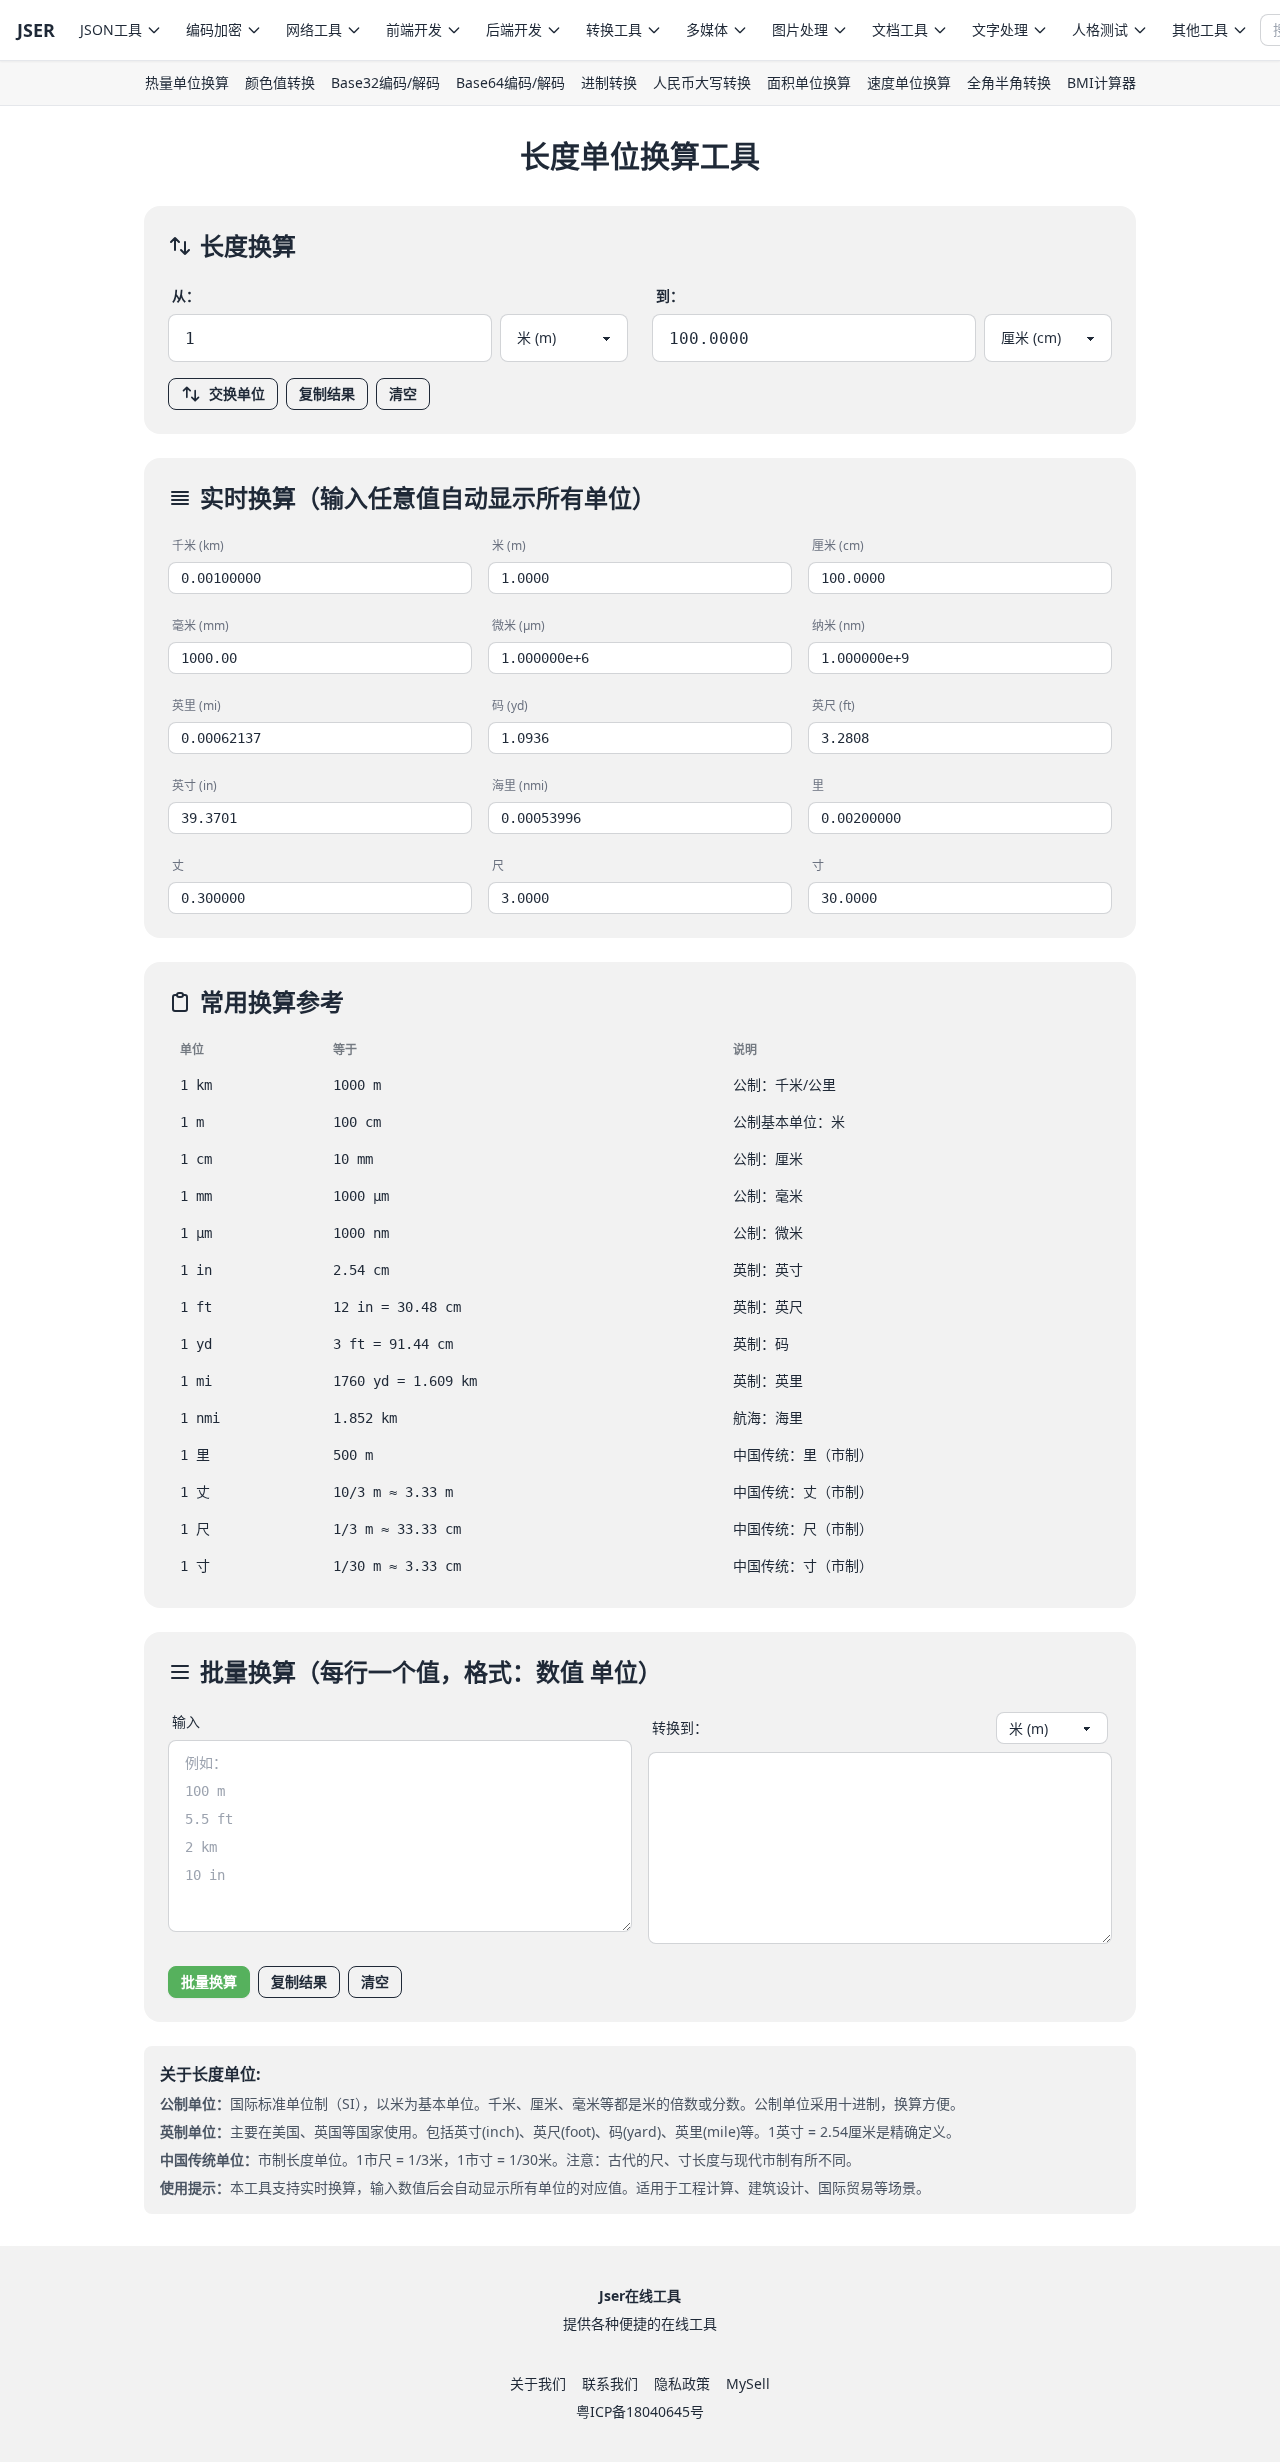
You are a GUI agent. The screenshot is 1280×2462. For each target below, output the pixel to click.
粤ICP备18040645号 (640, 2411)
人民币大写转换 (702, 82)
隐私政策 (682, 2383)
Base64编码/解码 (510, 82)
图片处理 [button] (800, 29)
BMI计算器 (1101, 82)
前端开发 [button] (414, 29)
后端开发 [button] (514, 29)
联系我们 (610, 2383)
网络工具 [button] (314, 29)
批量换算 (209, 1981)
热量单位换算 (187, 82)
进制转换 (609, 82)
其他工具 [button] (1200, 29)
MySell (748, 2383)
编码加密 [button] (214, 29)
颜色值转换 (280, 82)
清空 (403, 393)
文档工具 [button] (900, 29)
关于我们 (538, 2383)
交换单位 (237, 393)
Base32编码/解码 (385, 82)
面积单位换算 (809, 82)
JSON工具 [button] (111, 29)
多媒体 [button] (707, 29)
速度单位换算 (909, 82)
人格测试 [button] (1100, 29)
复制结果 (327, 393)
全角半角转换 (1009, 82)
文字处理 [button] (1000, 29)
